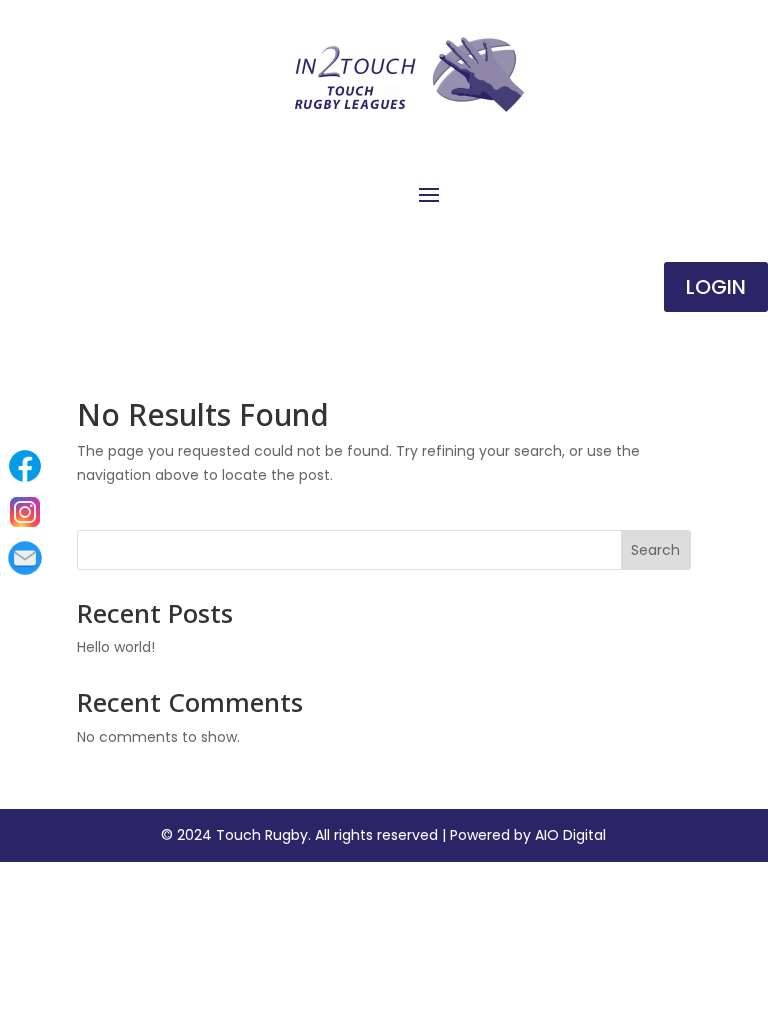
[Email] (25, 558)
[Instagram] (25, 512)
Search (655, 550)
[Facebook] (25, 466)
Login (716, 287)
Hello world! (116, 647)
